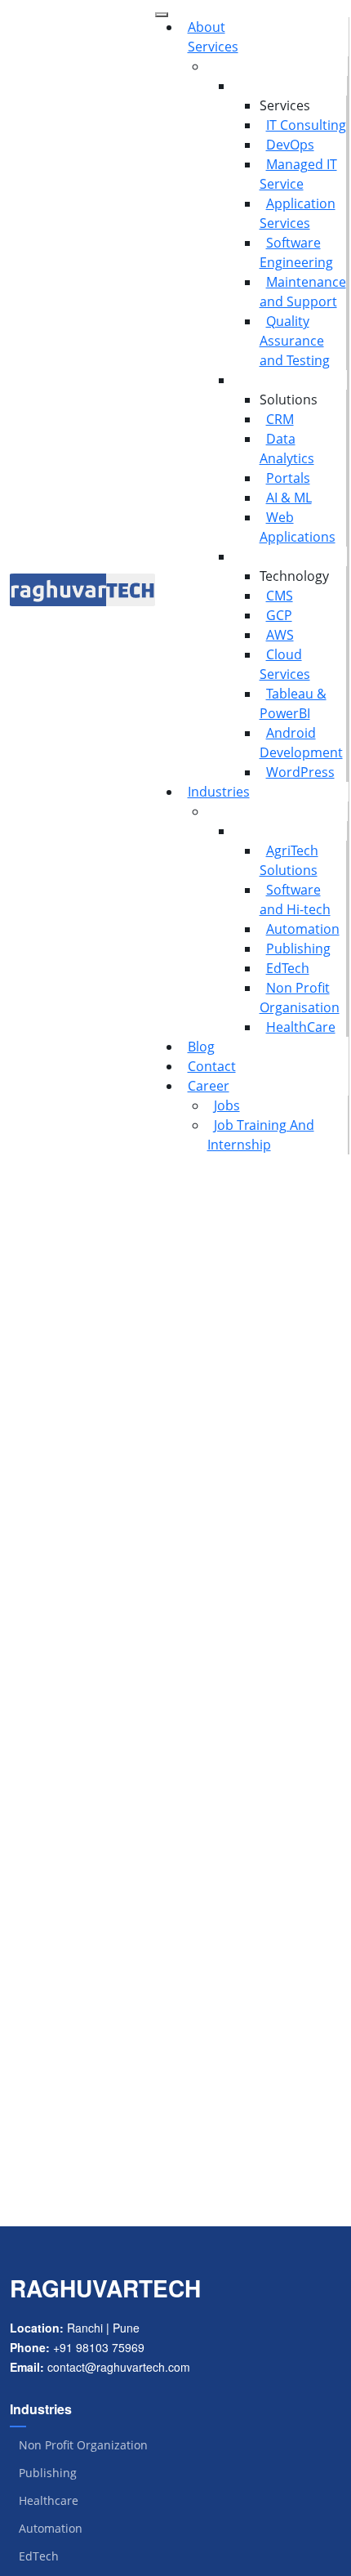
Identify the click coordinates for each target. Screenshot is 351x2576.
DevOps (290, 145)
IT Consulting (306, 125)
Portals (288, 478)
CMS (280, 596)
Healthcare (49, 2501)
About (207, 27)
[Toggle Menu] (162, 15)
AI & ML (289, 498)
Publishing (298, 949)
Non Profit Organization (83, 2445)
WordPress (300, 772)
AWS (280, 635)
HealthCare (301, 1027)
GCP (279, 615)
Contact (212, 1066)
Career (209, 1086)
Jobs (227, 1105)
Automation (303, 929)
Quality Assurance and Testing (295, 341)
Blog (201, 1047)
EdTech (288, 968)
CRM (280, 419)
